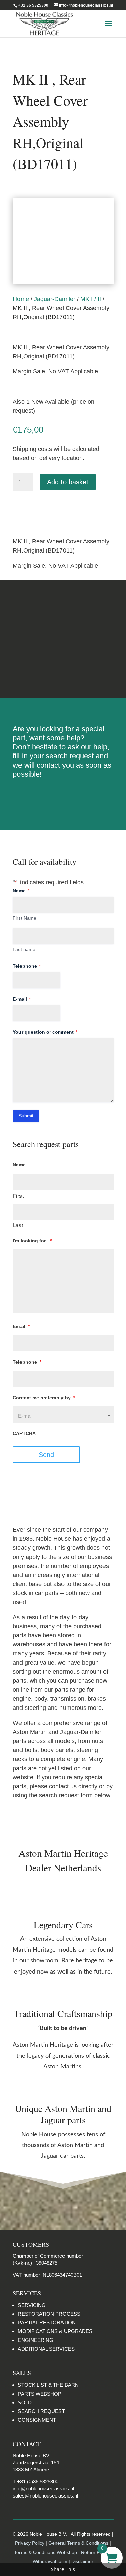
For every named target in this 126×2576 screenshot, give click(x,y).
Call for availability (46, 509)
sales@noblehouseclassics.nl (45, 2496)
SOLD (25, 2402)
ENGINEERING (36, 2340)
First (18, 1196)
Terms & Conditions (63, 639)
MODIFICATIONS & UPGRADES (55, 2331)
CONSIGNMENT (37, 2420)
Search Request (63, 796)
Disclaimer (63, 665)
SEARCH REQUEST (41, 2411)
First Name (25, 918)
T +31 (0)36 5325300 (36, 2482)
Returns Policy (63, 614)
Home (21, 299)
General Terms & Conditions (78, 2543)
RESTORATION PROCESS (49, 2314)
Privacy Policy (30, 2543)
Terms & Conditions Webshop (46, 2552)
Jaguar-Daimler (55, 299)
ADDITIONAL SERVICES (46, 2349)
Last (18, 1225)
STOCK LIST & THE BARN (48, 2385)
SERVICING (32, 2305)
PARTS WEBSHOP (40, 2394)
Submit (26, 1116)
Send (46, 1455)
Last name (24, 949)
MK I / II (91, 299)
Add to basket (68, 482)
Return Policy (96, 2552)
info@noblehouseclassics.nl (43, 2489)
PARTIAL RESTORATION (47, 2323)
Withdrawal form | (52, 2561)
